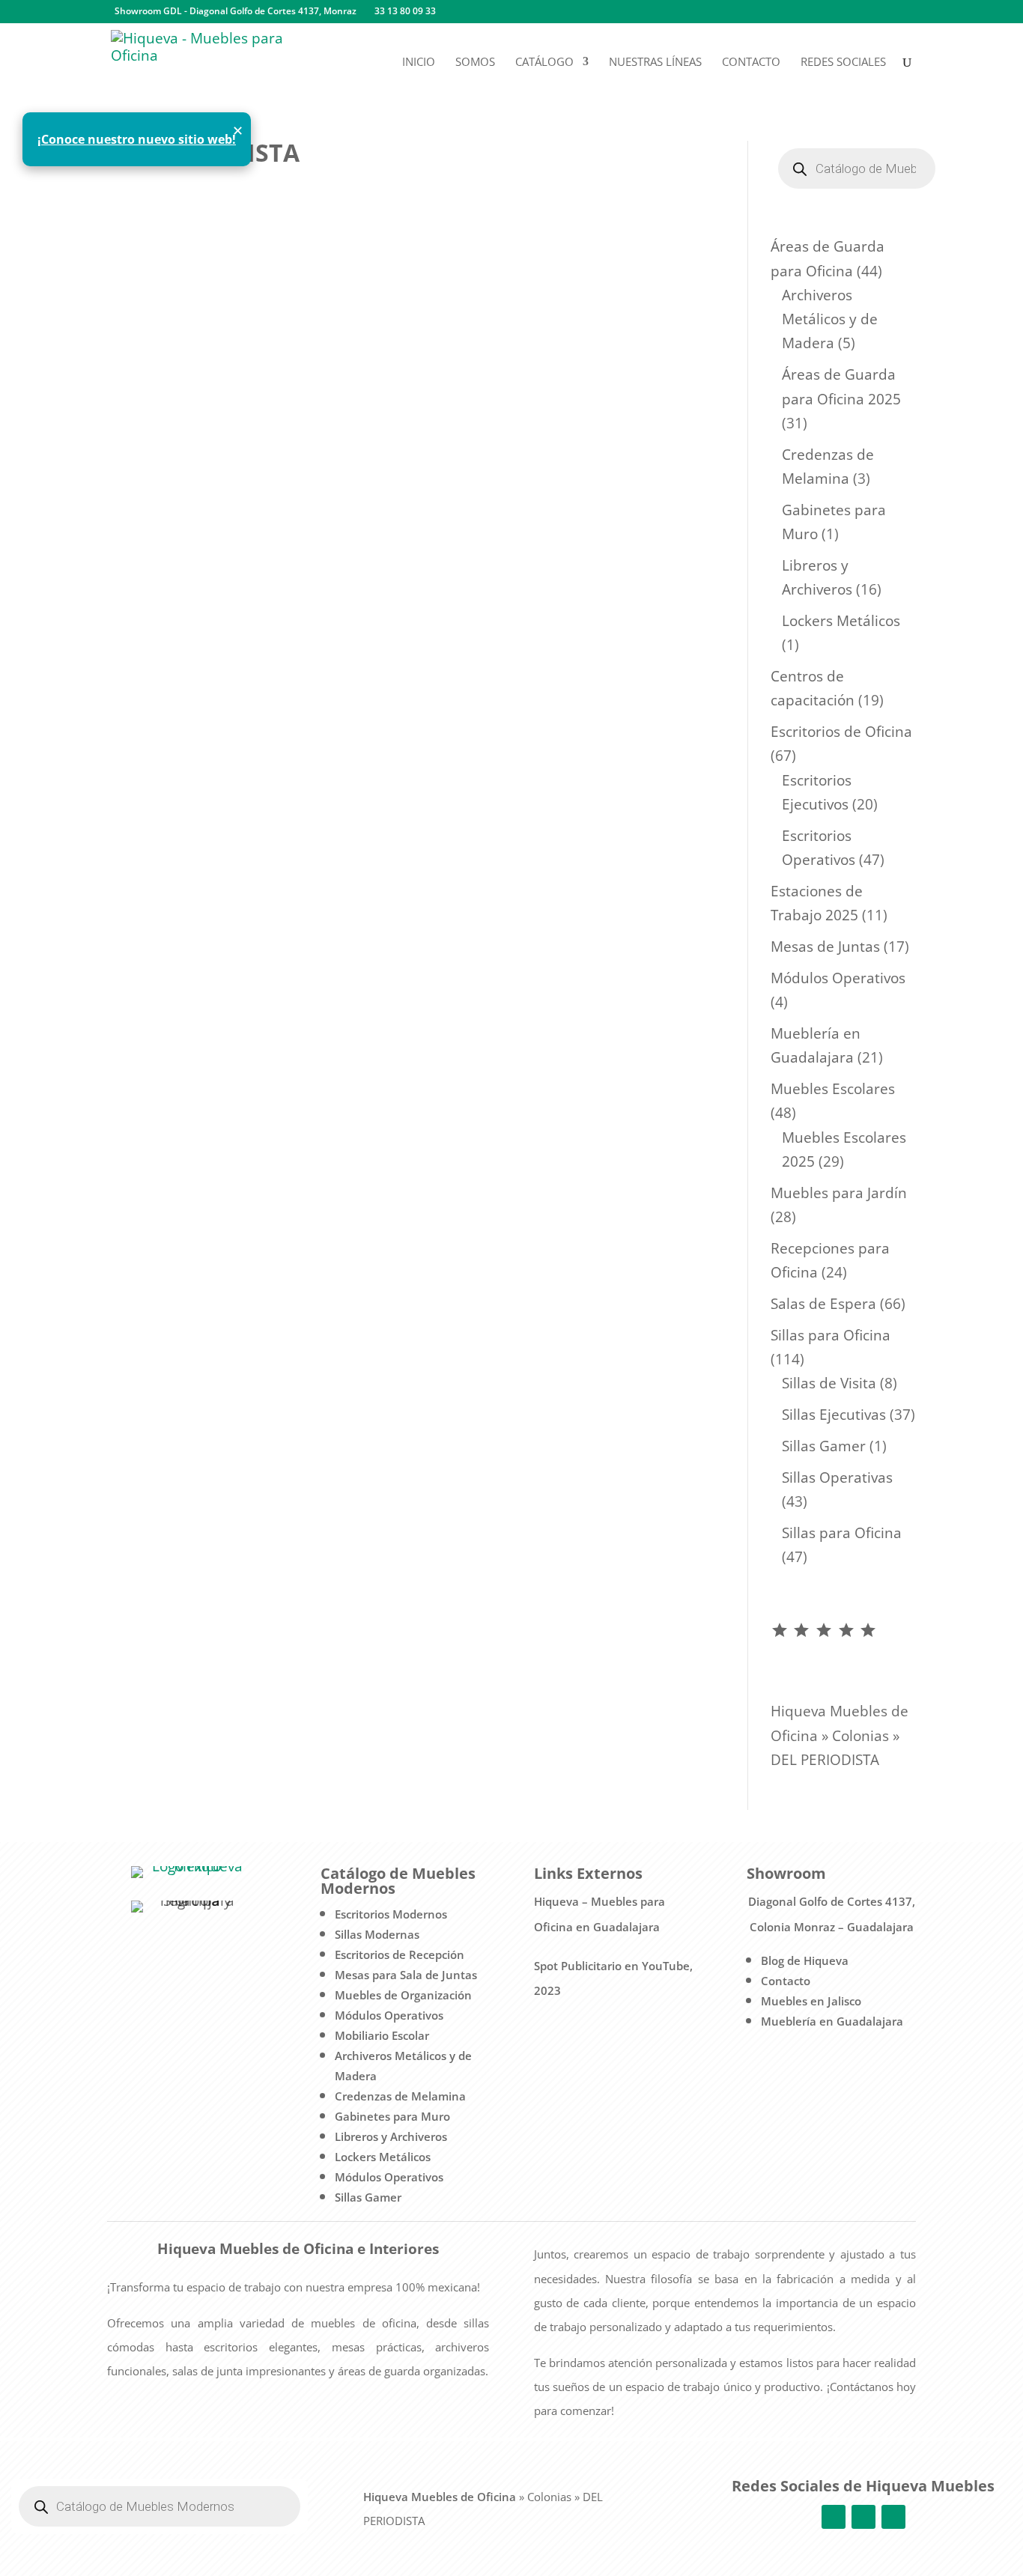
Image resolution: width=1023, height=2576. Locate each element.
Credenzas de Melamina (400, 2096)
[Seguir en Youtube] (893, 2517)
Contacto (751, 63)
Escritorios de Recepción (400, 1954)
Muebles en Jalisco (811, 2001)
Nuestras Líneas (655, 63)
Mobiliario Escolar (382, 2035)
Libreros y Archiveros (391, 2136)
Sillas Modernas (377, 1934)
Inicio (419, 63)
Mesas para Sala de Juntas (406, 1975)
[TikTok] (522, 12)
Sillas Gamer (368, 2197)
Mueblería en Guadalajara (832, 2021)
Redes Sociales (843, 63)
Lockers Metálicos (383, 2157)
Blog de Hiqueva (805, 1960)
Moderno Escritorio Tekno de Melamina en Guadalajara (316, 247)
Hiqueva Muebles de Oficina (440, 2497)
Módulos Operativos (389, 2015)
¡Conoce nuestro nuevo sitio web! (137, 139)
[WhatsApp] (500, 12)
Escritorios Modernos (391, 1914)
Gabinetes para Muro (392, 2116)
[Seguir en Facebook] (834, 2517)
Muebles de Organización (403, 1995)
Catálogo (544, 63)
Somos (475, 63)
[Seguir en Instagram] (863, 2517)
